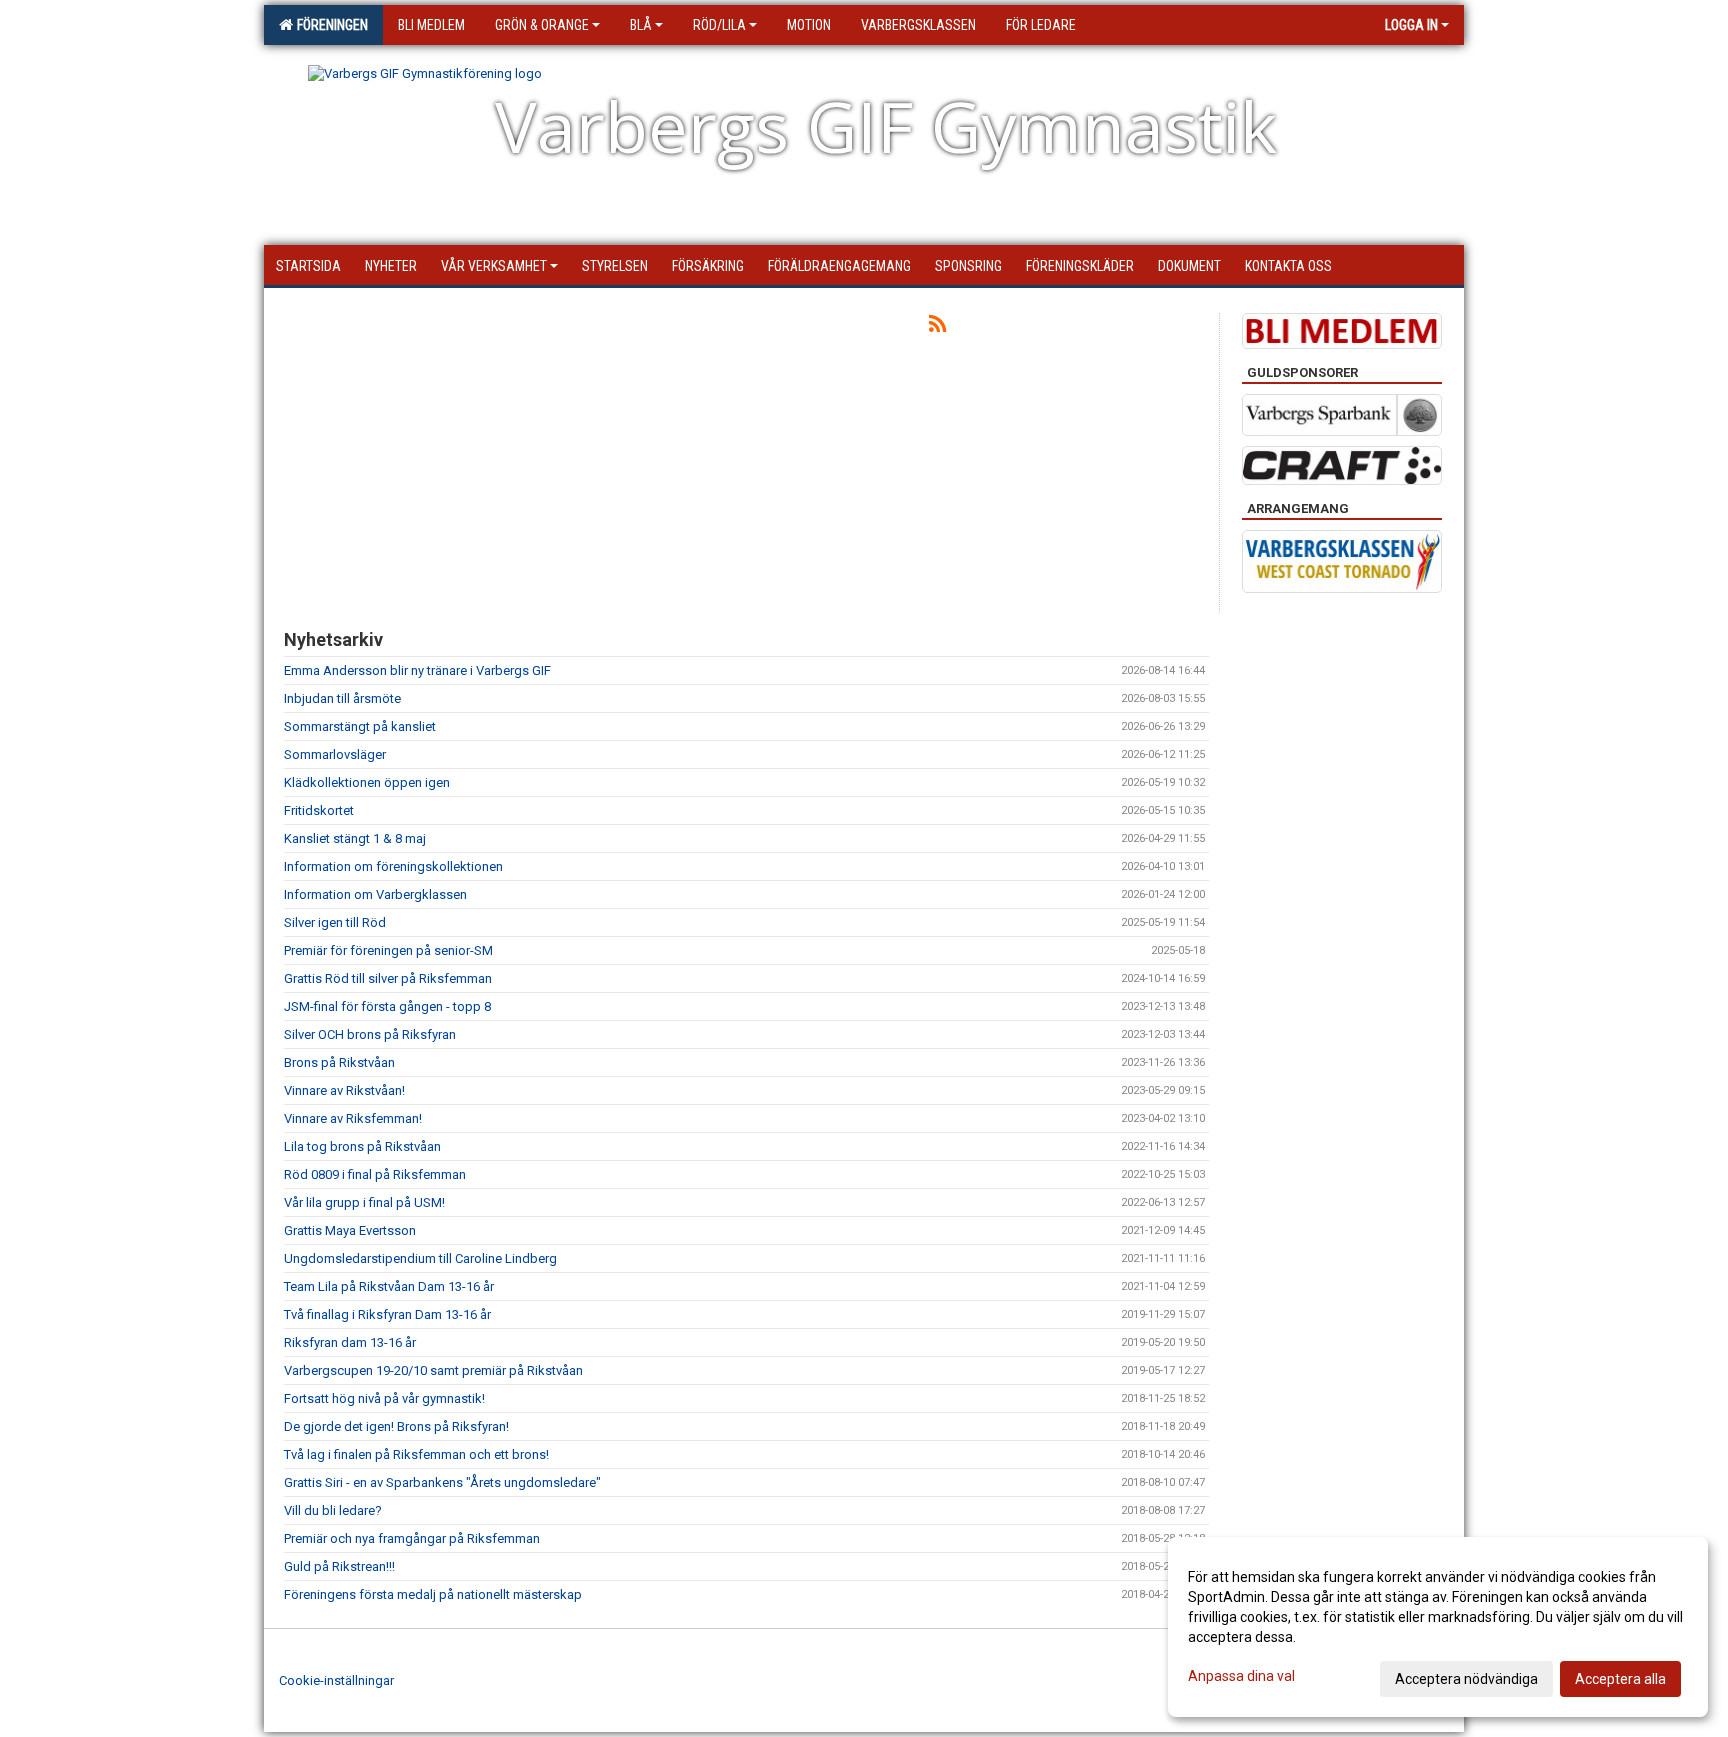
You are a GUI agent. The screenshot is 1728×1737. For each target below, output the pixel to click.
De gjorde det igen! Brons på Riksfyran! (396, 1426)
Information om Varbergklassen (375, 894)
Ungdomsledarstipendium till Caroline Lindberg (420, 1258)
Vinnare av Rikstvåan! (344, 1090)
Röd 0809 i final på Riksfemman (375, 1174)
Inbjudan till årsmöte (342, 698)
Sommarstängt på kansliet (360, 726)
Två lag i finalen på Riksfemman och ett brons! (416, 1454)
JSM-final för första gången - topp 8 (387, 1006)
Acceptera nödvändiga (1466, 1679)
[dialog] (1438, 1627)
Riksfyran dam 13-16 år (350, 1342)
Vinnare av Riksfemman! (353, 1118)
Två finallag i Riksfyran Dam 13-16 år (387, 1314)
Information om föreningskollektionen (393, 866)
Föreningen (329, 25)
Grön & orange (542, 25)
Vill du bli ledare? (333, 1510)
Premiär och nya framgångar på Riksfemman (412, 1538)
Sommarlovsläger (335, 754)
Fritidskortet (319, 810)
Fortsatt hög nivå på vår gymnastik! (384, 1398)
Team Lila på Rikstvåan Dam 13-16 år (389, 1286)
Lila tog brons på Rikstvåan (362, 1146)
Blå (641, 25)
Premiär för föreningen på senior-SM (388, 950)
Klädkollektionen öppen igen (367, 782)
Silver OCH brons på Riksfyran (370, 1034)
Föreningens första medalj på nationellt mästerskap (433, 1594)
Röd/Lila (719, 25)
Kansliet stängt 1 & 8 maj (355, 838)
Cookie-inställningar (336, 1680)
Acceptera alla (1620, 1679)
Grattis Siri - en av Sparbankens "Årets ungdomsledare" (442, 1482)
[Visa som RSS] (937, 327)
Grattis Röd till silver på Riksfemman (388, 978)
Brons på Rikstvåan (339, 1062)
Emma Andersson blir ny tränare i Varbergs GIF (417, 670)
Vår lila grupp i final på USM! (364, 1202)
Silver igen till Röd (335, 922)
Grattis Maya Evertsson (350, 1230)
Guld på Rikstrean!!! (339, 1566)
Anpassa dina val (1241, 1676)
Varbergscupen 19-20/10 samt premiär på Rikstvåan (433, 1370)
